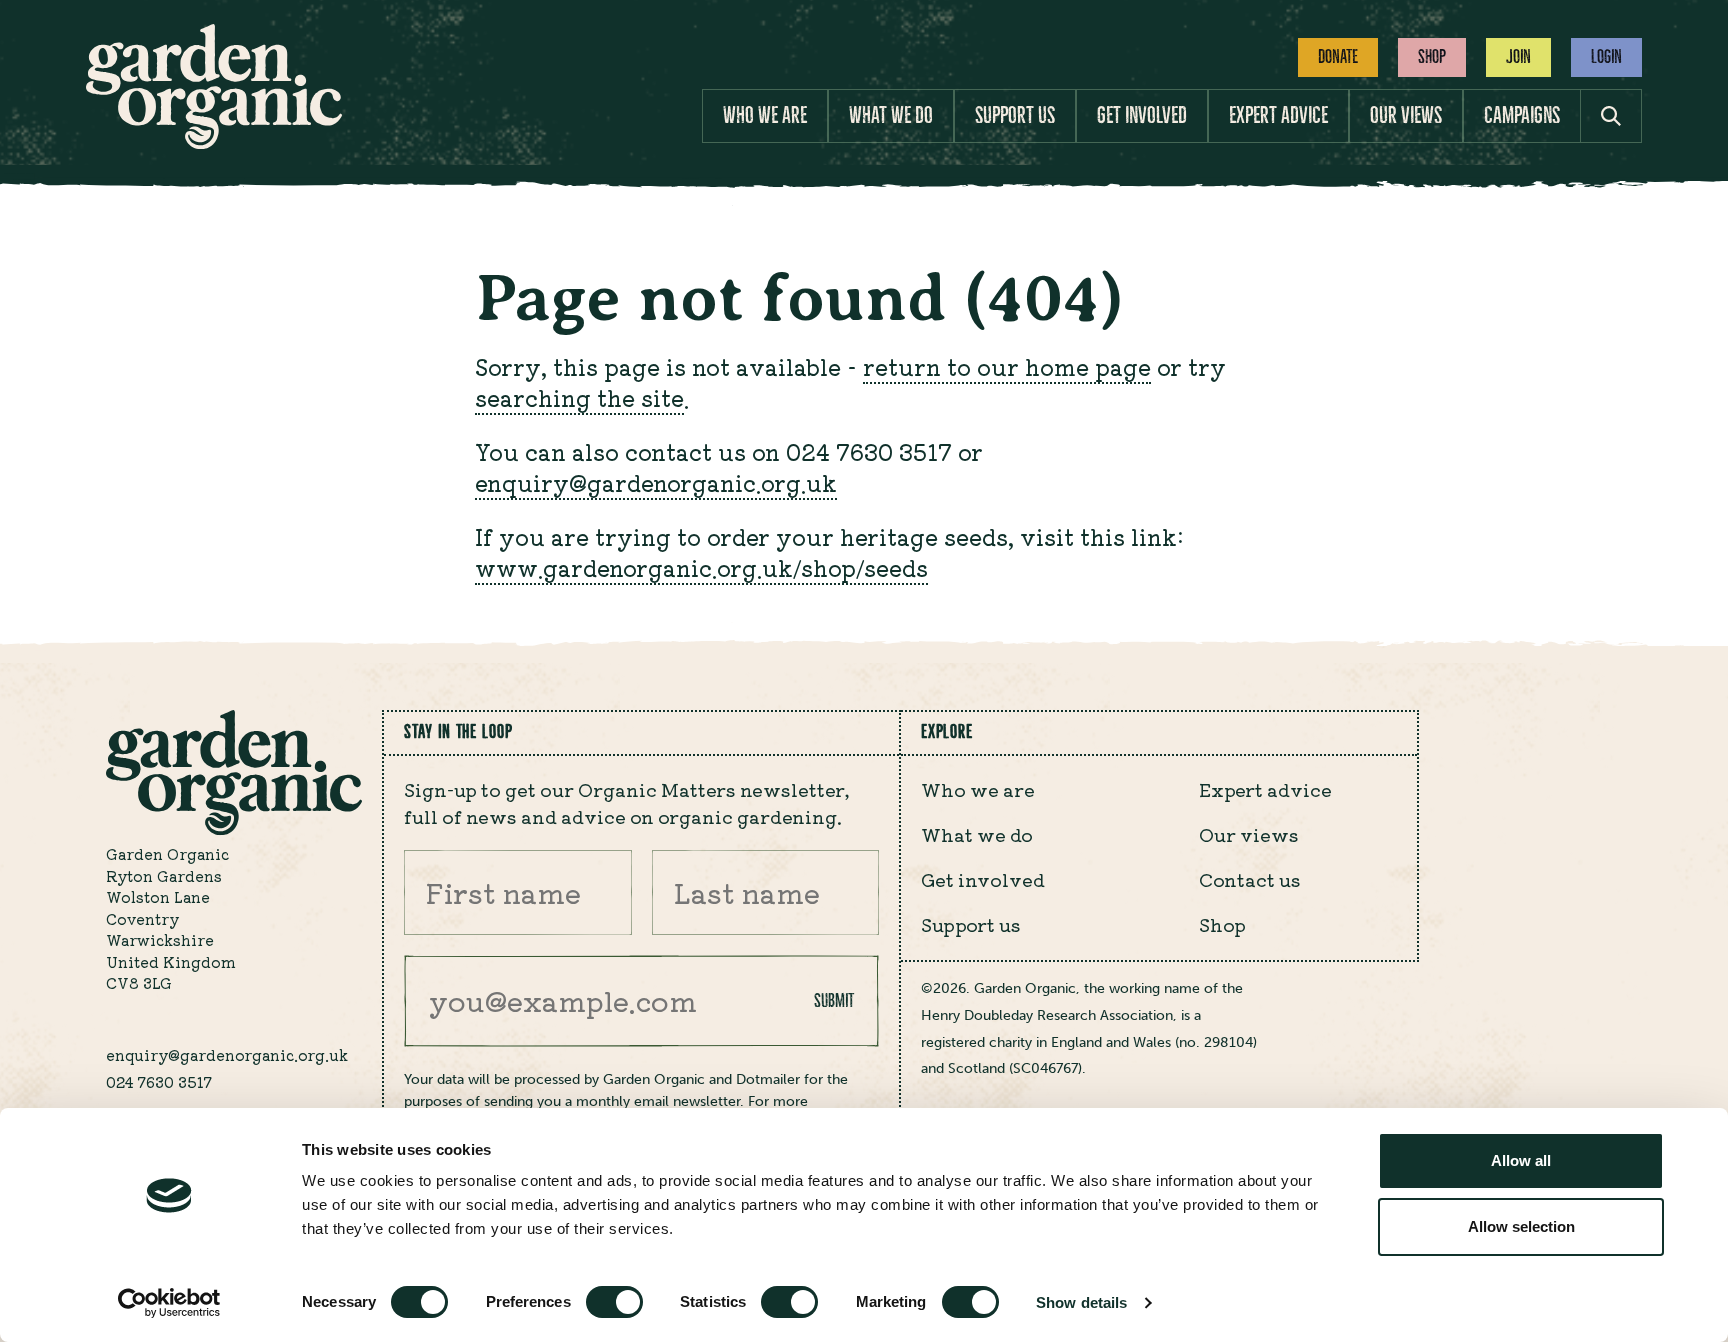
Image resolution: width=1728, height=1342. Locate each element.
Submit (834, 1001)
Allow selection (1521, 1226)
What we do (891, 115)
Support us (1015, 115)
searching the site (579, 397)
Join (1518, 57)
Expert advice (1278, 115)
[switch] (614, 1302)
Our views (1406, 115)
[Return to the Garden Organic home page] (214, 143)
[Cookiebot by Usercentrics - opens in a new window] (169, 1303)
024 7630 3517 (159, 1081)
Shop (1432, 57)
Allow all (1521, 1160)
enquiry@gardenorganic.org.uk (656, 482)
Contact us (1250, 879)
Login (1606, 57)
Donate (1338, 57)
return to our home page (1007, 366)
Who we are (765, 115)
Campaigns (1522, 115)
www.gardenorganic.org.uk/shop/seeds (701, 567)
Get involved (1142, 115)
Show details (1081, 1302)
